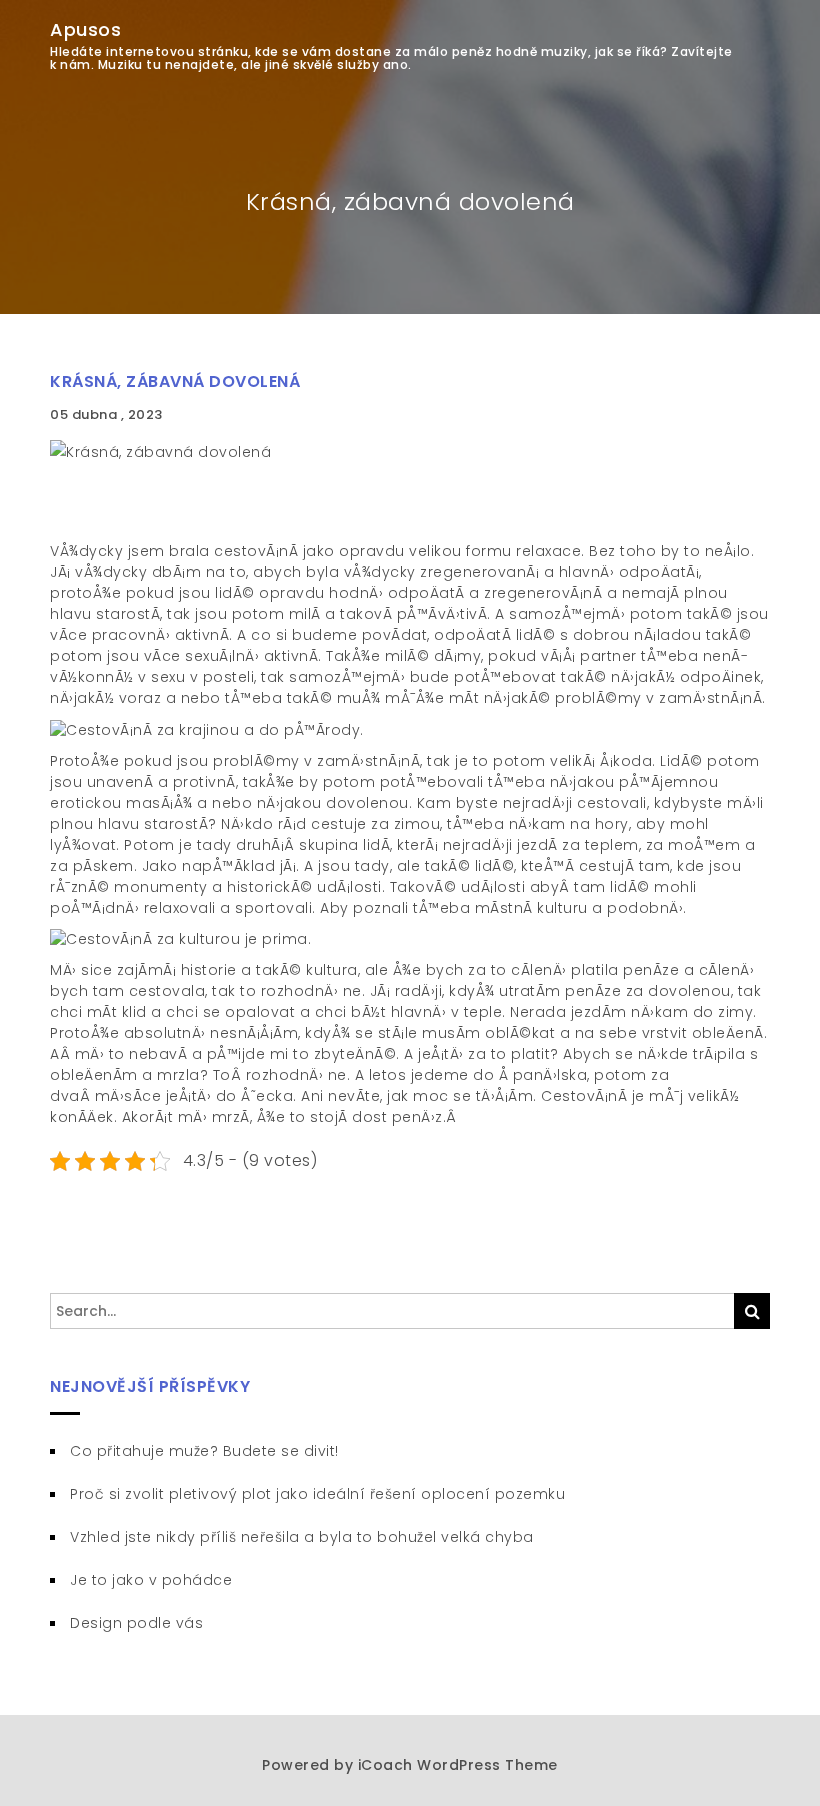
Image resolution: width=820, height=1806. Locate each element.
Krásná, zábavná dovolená (175, 381)
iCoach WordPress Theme (458, 1765)
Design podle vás (136, 1623)
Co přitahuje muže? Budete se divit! (204, 1451)
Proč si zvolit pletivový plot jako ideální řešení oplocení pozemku (317, 1494)
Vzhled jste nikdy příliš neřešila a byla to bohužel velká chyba (302, 1537)
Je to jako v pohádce (151, 1580)
